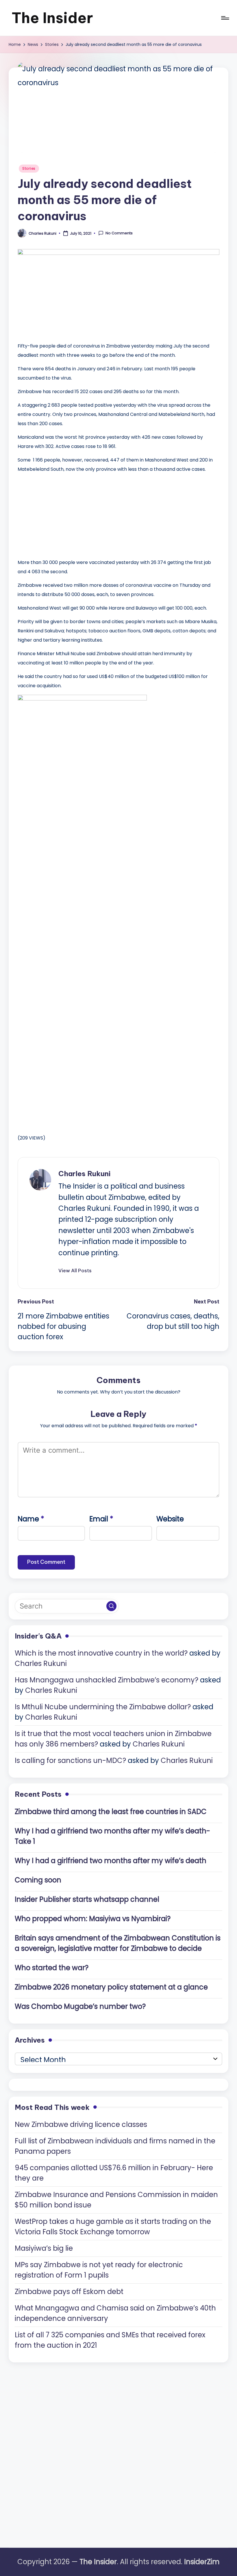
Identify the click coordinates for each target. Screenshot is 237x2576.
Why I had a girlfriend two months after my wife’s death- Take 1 (112, 1836)
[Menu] (225, 18)
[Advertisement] (61, 514)
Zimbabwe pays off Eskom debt (69, 2292)
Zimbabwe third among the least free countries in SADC (111, 1812)
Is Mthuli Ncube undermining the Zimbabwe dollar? (103, 1707)
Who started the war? (52, 1968)
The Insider (52, 18)
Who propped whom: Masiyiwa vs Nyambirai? (93, 1919)
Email (101, 1519)
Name (31, 1519)
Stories (29, 168)
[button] (75, 1271)
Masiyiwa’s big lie (44, 2248)
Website (170, 1519)
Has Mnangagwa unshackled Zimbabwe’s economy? (107, 1680)
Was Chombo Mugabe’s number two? (80, 2006)
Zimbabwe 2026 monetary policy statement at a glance (111, 1987)
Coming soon (38, 1880)
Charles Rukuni (84, 1174)
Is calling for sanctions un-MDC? (70, 1760)
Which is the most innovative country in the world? (101, 1653)
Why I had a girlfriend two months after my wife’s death (111, 1861)
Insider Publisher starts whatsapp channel (87, 1899)
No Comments (119, 233)
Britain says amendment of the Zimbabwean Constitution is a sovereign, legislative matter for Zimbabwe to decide (118, 1943)
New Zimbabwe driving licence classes (81, 2124)
